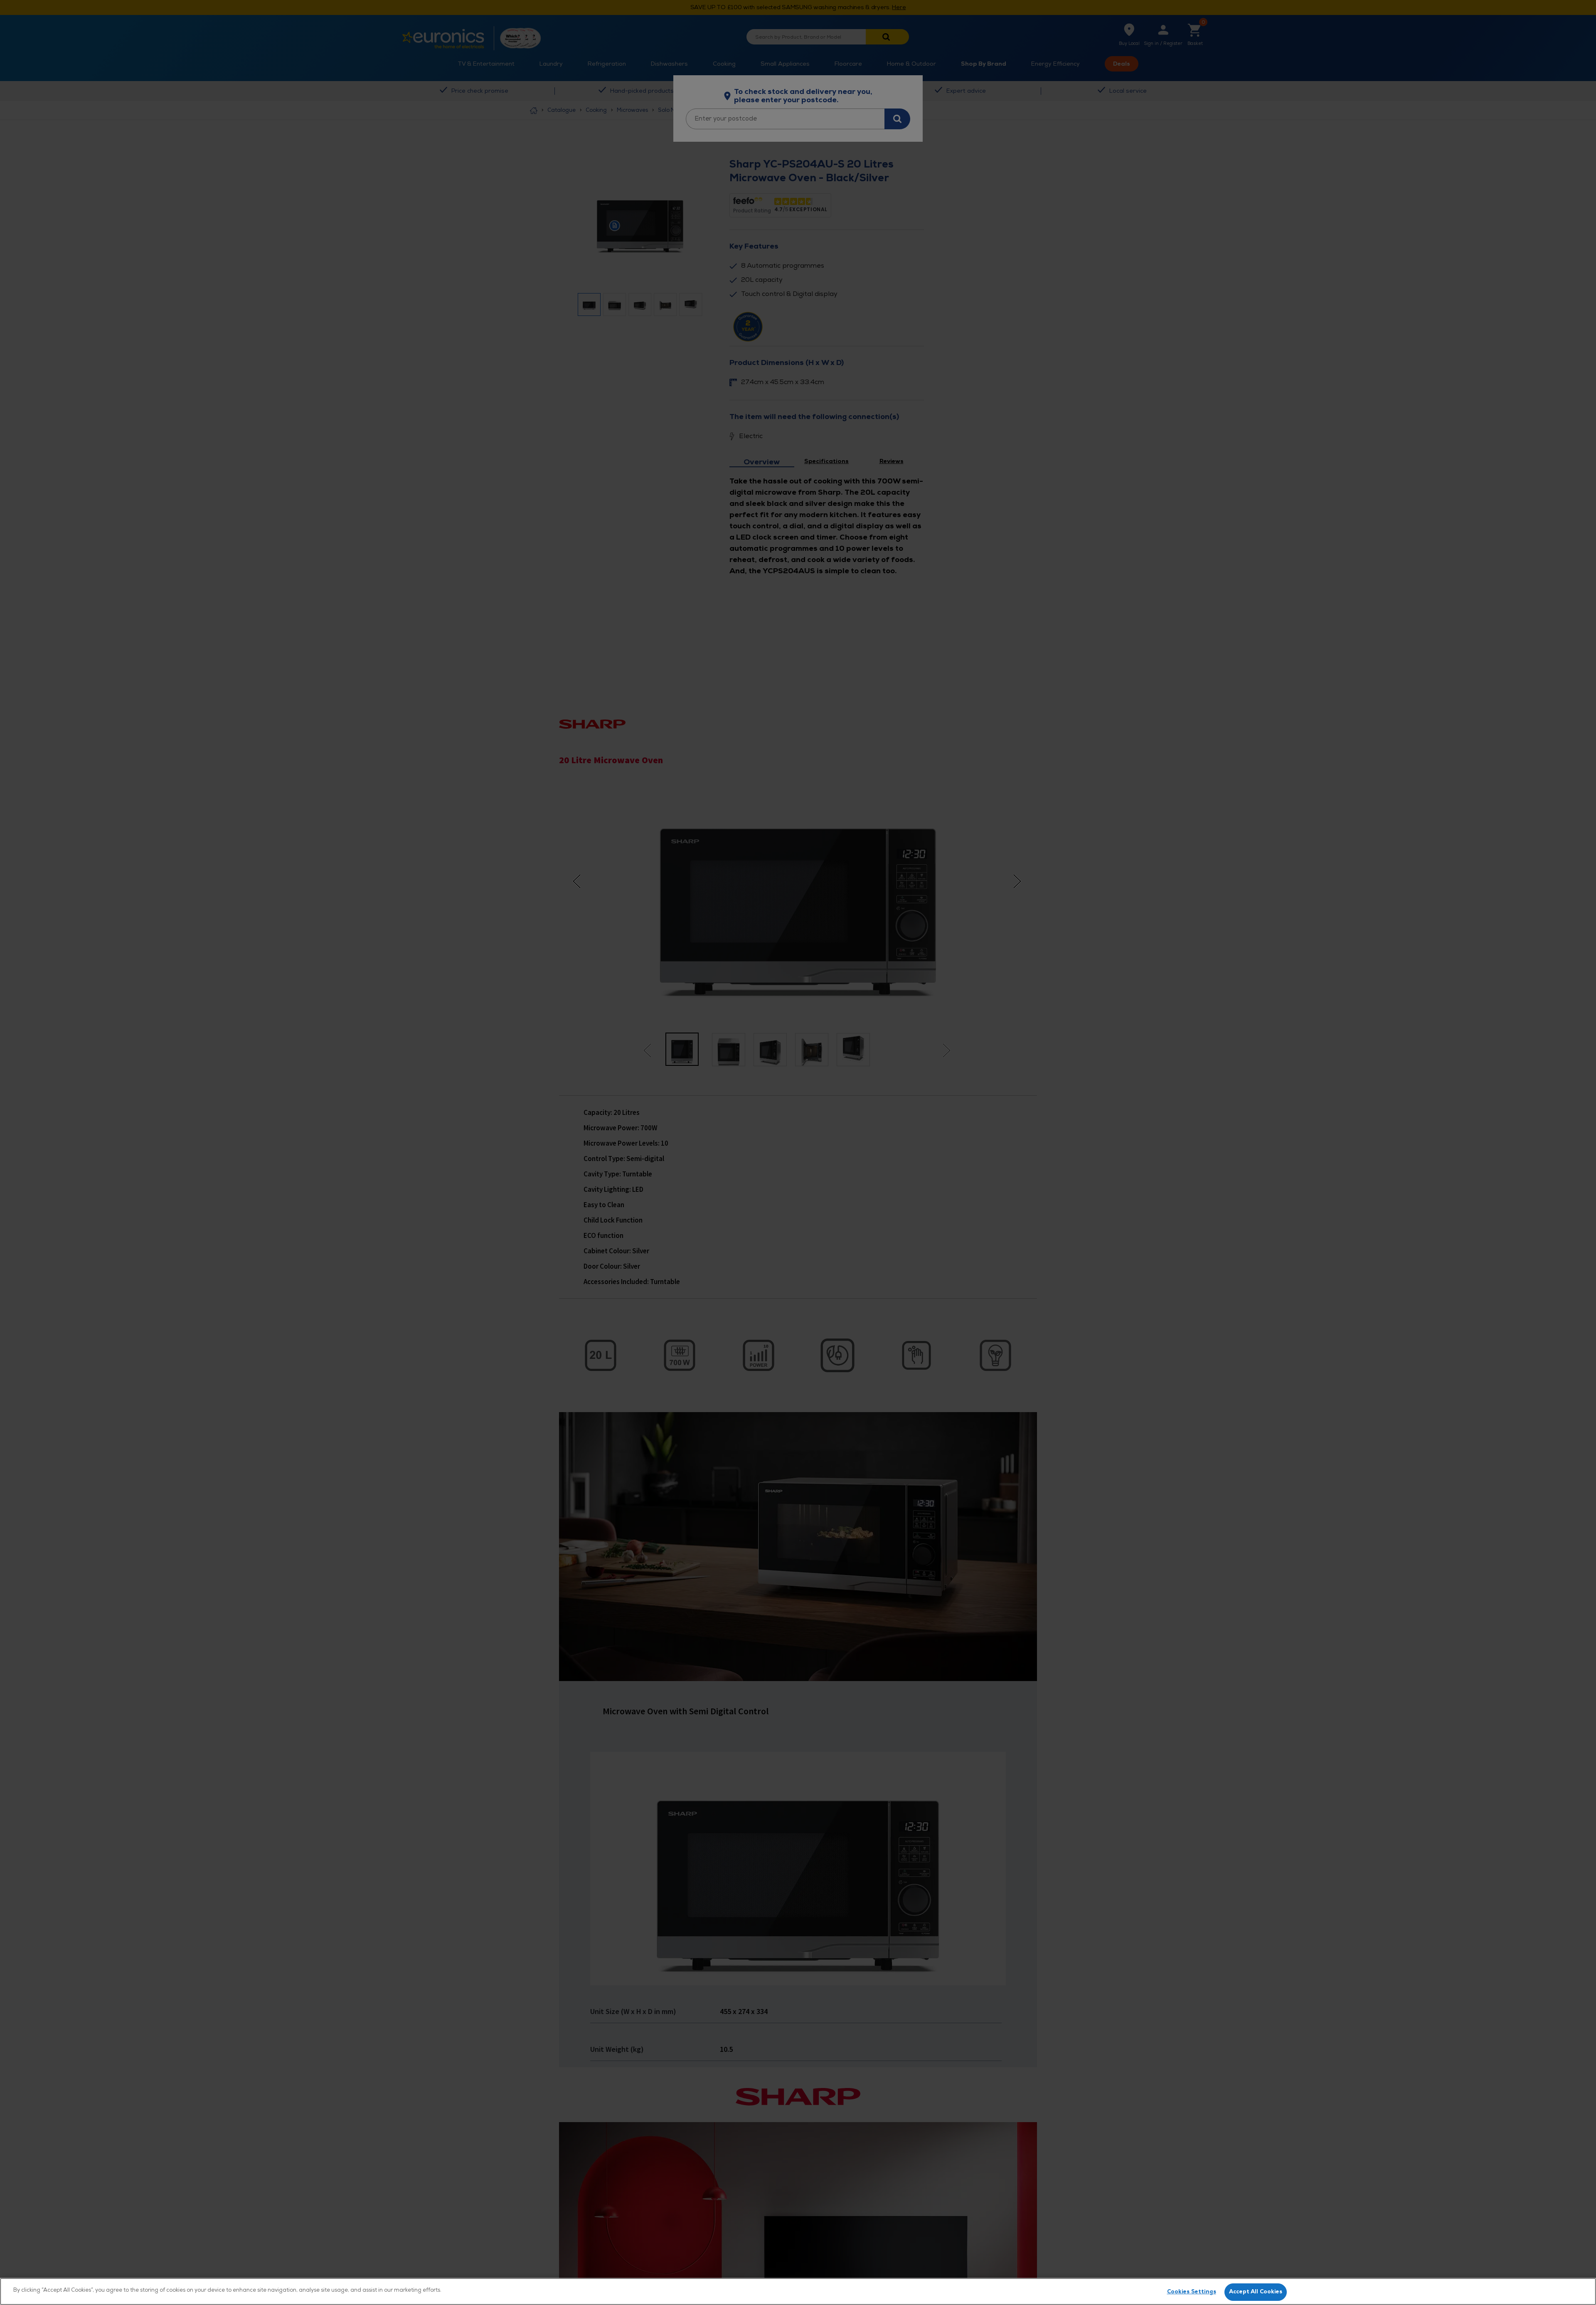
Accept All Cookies (1256, 2292)
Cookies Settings (1192, 2292)
